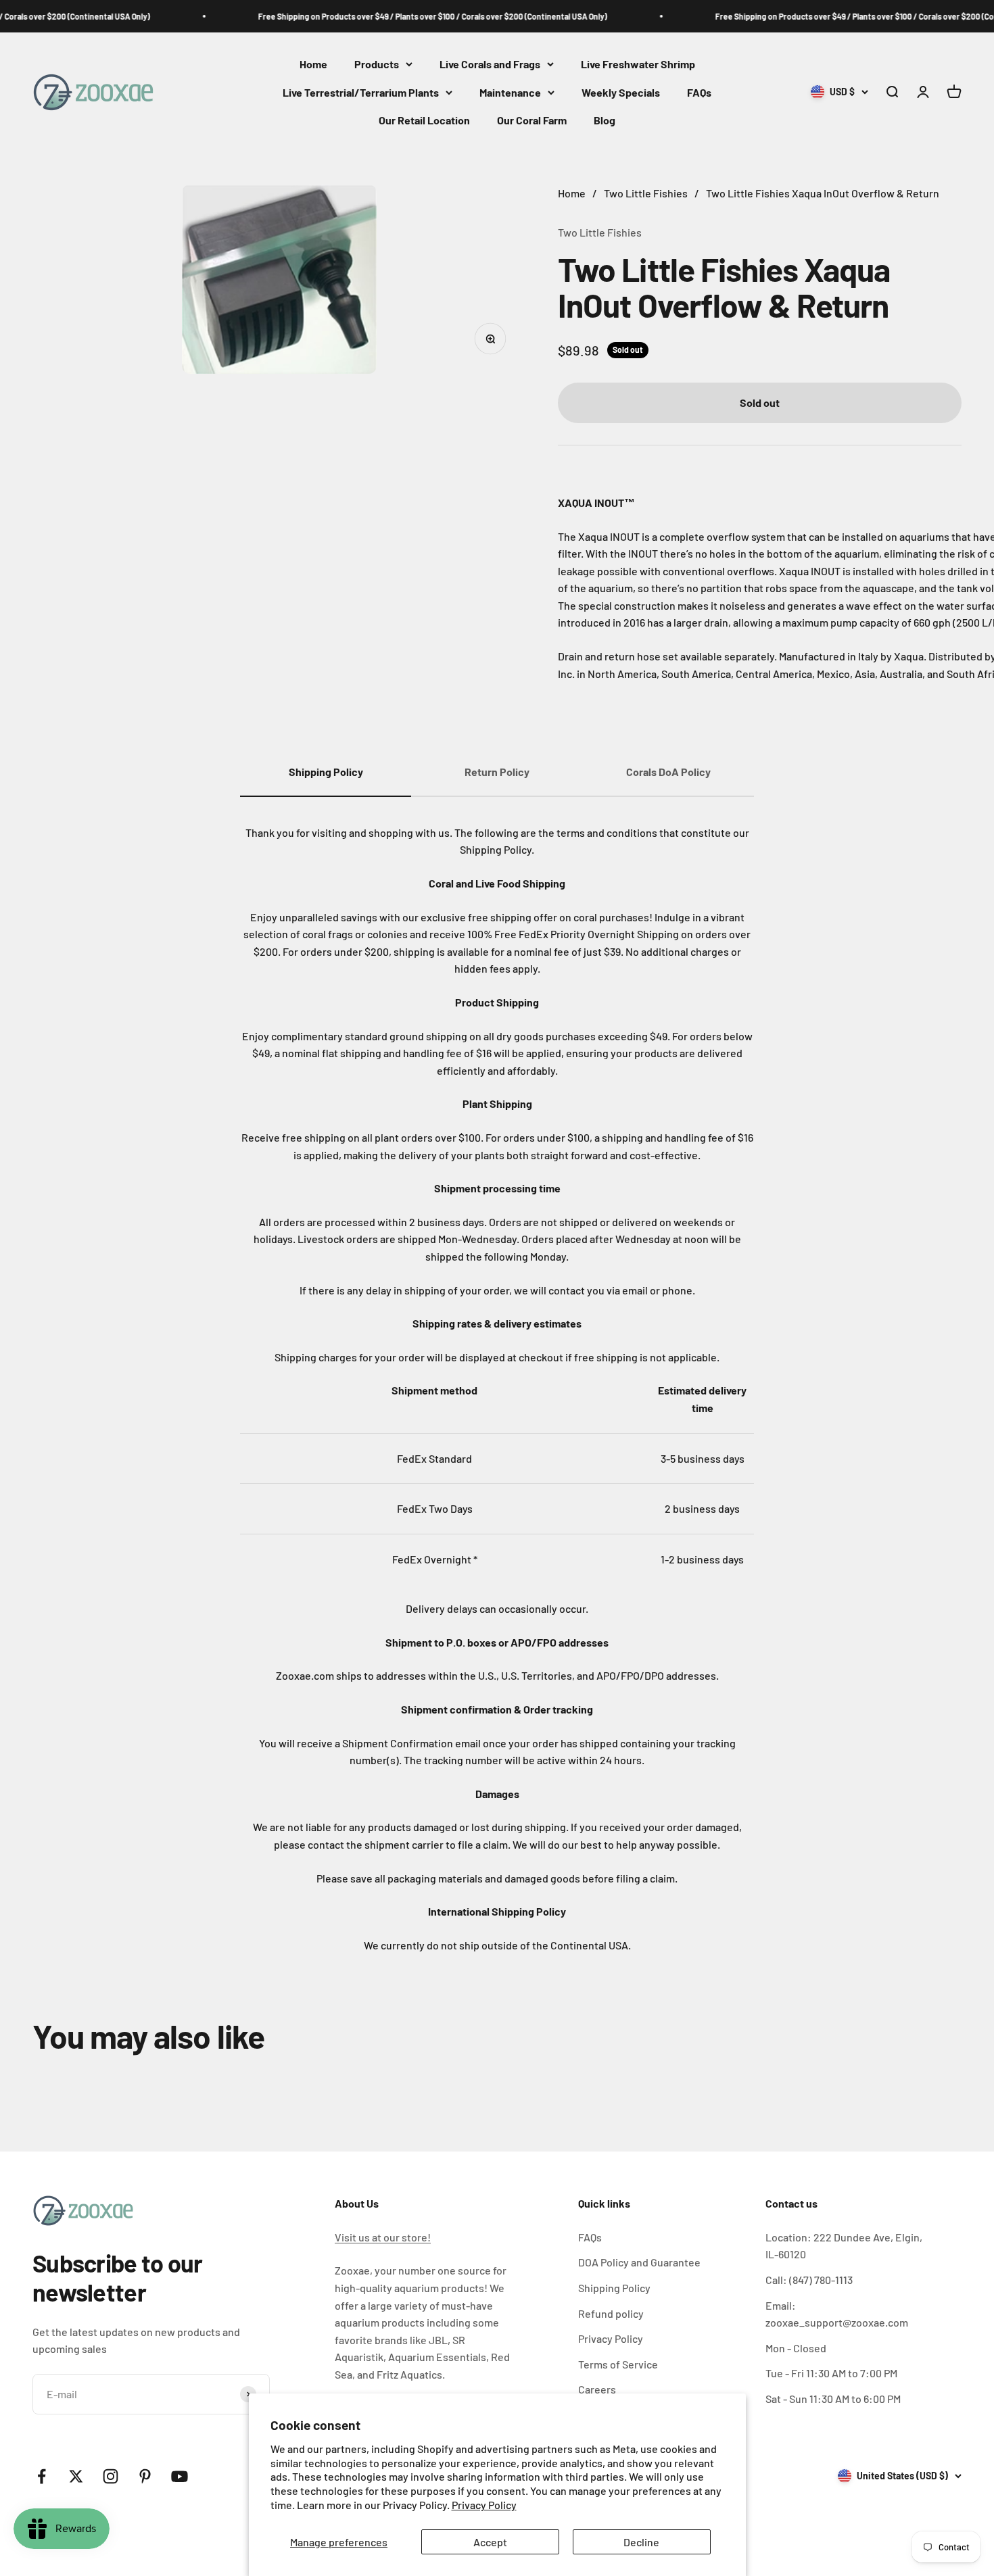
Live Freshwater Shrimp (638, 64)
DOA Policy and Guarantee (639, 2262)
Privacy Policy (484, 2505)
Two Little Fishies (600, 232)
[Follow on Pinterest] (145, 2476)
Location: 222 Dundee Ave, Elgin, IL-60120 (844, 2246)
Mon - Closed (796, 2348)
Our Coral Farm (532, 121)
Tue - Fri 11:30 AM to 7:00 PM (831, 2373)
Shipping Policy (614, 2288)
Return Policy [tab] (497, 772)
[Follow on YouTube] (180, 2476)
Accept (490, 2542)
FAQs (699, 92)
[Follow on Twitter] (76, 2476)
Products (377, 64)
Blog (605, 121)
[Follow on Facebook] (42, 2476)
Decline (641, 2542)
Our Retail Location (424, 121)
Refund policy (611, 2313)
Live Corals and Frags (490, 64)
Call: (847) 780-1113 (809, 2280)
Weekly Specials (621, 92)
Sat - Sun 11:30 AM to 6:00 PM (833, 2399)
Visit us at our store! (383, 2237)
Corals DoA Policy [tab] (668, 772)
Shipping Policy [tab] (326, 772)
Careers (597, 2389)
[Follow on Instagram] (111, 2476)
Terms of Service (618, 2364)
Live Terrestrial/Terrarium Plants (361, 92)
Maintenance (510, 92)
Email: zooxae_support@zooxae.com (837, 2314)
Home (313, 64)
